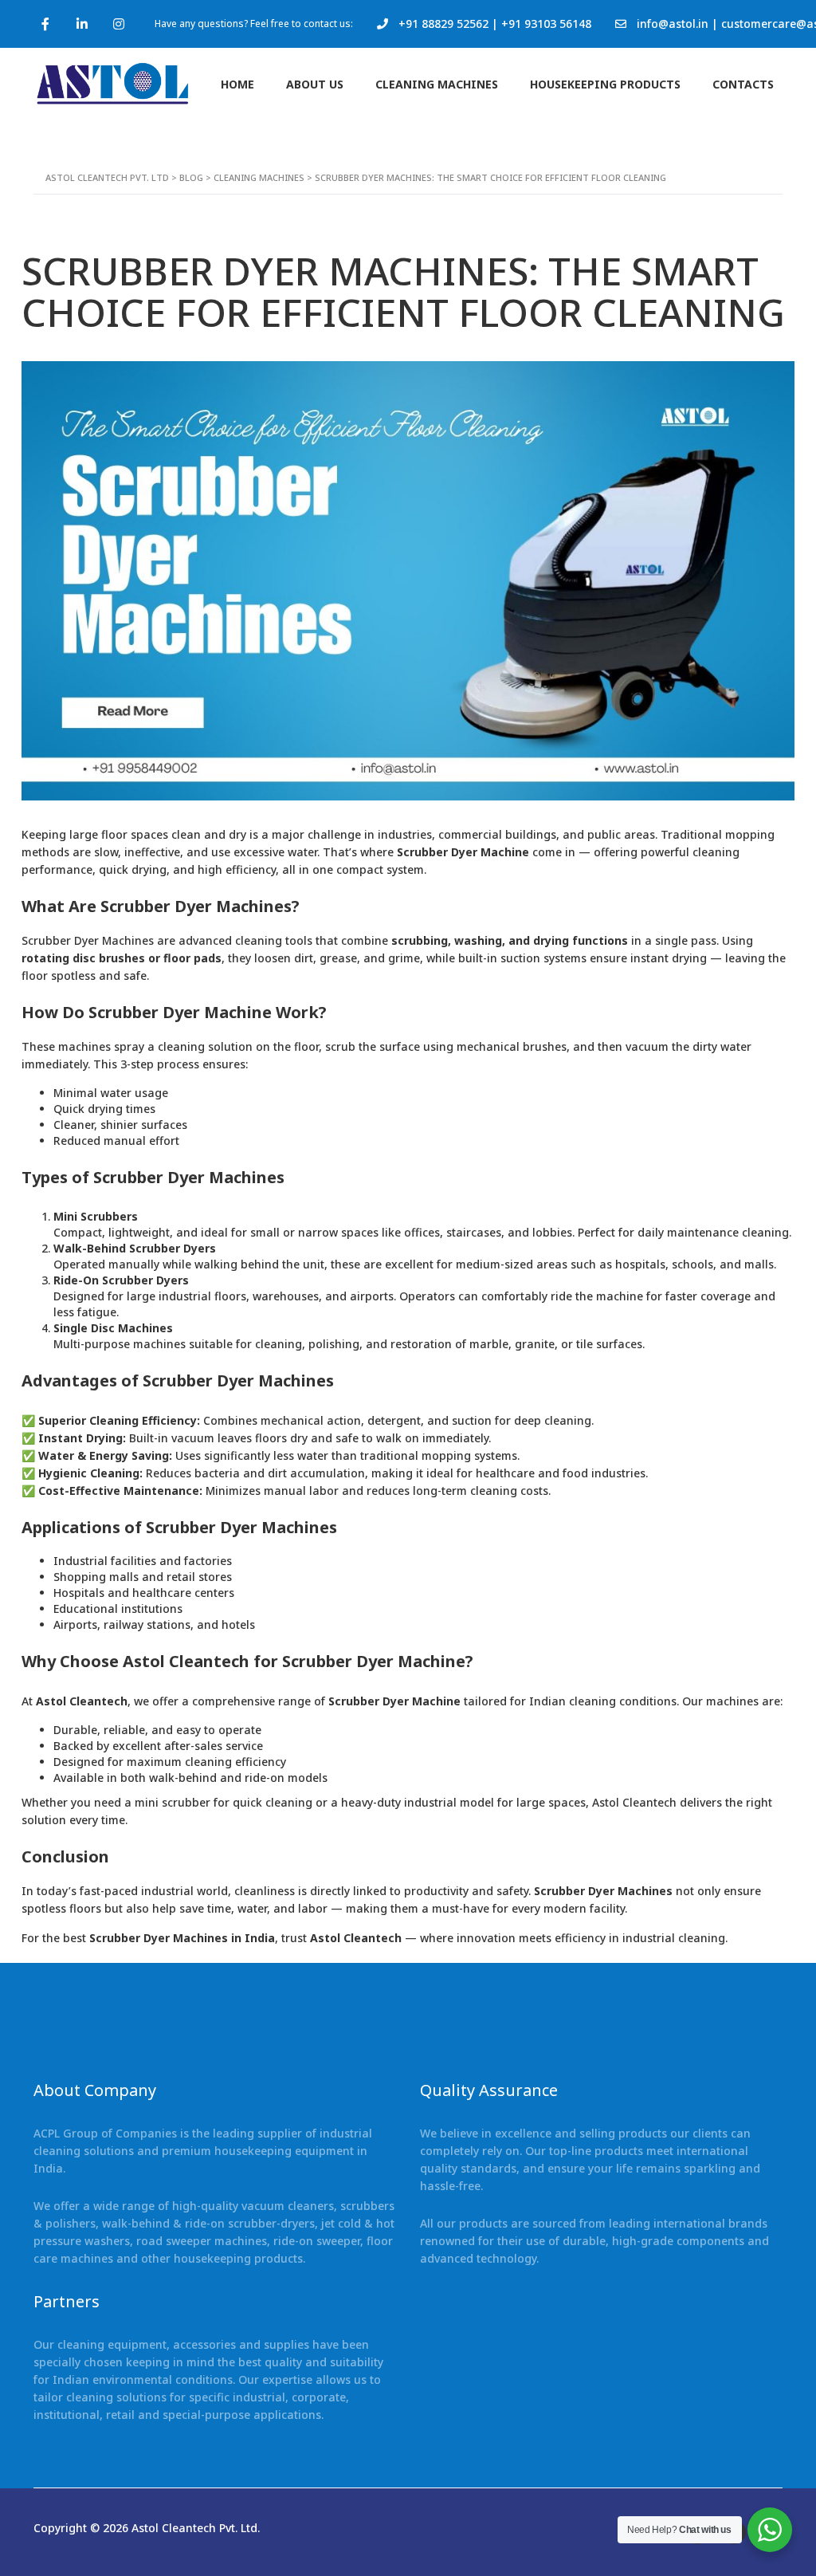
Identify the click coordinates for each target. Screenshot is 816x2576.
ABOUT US (315, 84)
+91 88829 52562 (443, 24)
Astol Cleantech (82, 1701)
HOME (237, 84)
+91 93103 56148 (546, 24)
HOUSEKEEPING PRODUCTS (605, 84)
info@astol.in (673, 24)
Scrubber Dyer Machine (463, 852)
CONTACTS (743, 84)
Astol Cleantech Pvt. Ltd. (196, 2528)
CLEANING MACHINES (437, 84)
